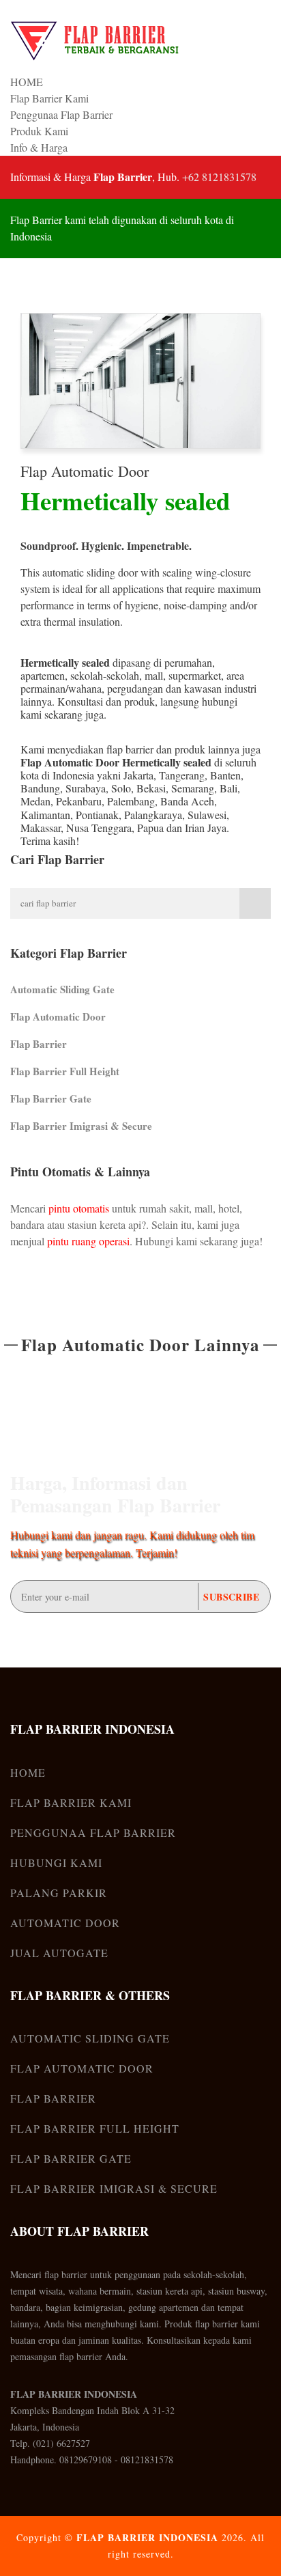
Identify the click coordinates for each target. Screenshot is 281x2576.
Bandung (40, 788)
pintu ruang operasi (88, 1241)
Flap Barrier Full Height (65, 1071)
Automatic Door (65, 1923)
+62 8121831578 (219, 177)
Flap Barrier (39, 1044)
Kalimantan (45, 815)
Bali (228, 788)
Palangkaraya (153, 815)
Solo (121, 788)
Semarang (193, 788)
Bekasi (151, 788)
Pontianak (97, 815)
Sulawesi (207, 815)
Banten (225, 775)
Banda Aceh (187, 801)
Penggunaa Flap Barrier (61, 114)
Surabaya (86, 788)
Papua (150, 828)
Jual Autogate (59, 1953)
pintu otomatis (79, 1208)
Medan (35, 801)
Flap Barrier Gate (51, 1098)
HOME (27, 82)
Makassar (41, 828)
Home (28, 1772)
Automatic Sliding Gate (62, 989)
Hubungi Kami (56, 1862)
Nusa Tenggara (99, 828)
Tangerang (182, 775)
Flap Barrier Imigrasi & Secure (81, 1126)
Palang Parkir (59, 1893)
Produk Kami (39, 131)
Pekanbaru (79, 801)
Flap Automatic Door (85, 471)
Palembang (131, 801)
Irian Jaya (206, 828)
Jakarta (138, 775)
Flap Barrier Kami (49, 98)
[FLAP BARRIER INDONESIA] (95, 41)
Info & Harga (39, 147)
